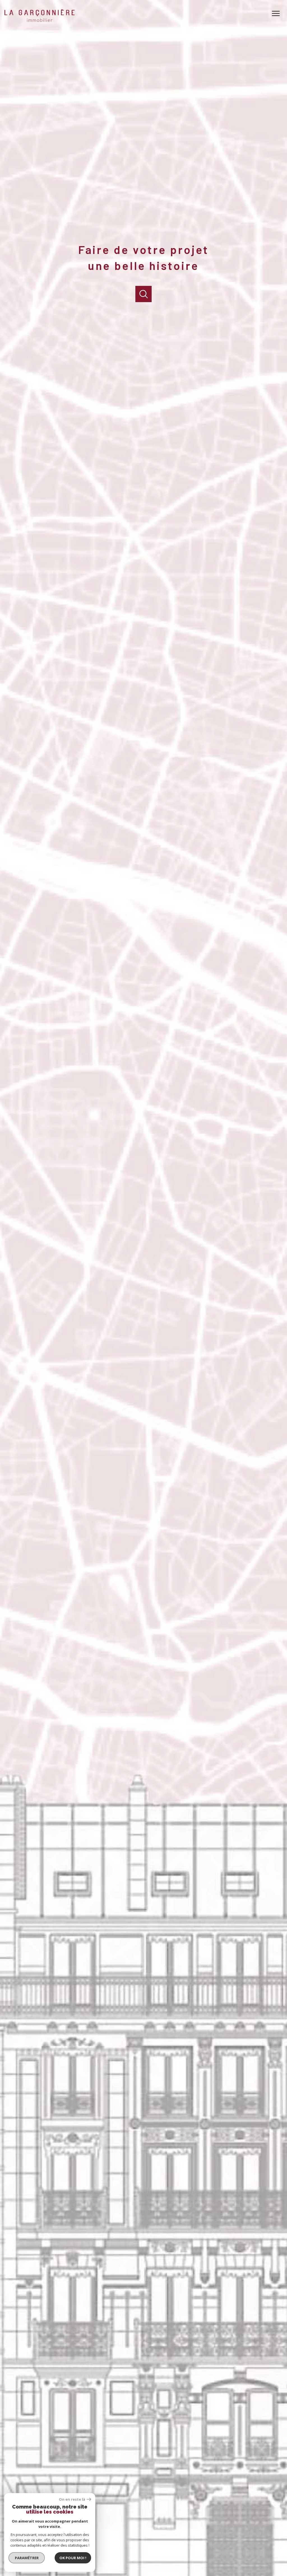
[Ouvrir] (144, 294)
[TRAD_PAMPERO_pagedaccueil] (40, 20)
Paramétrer (27, 2558)
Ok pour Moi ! (73, 2558)
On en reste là (72, 2499)
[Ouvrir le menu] (278, 13)
